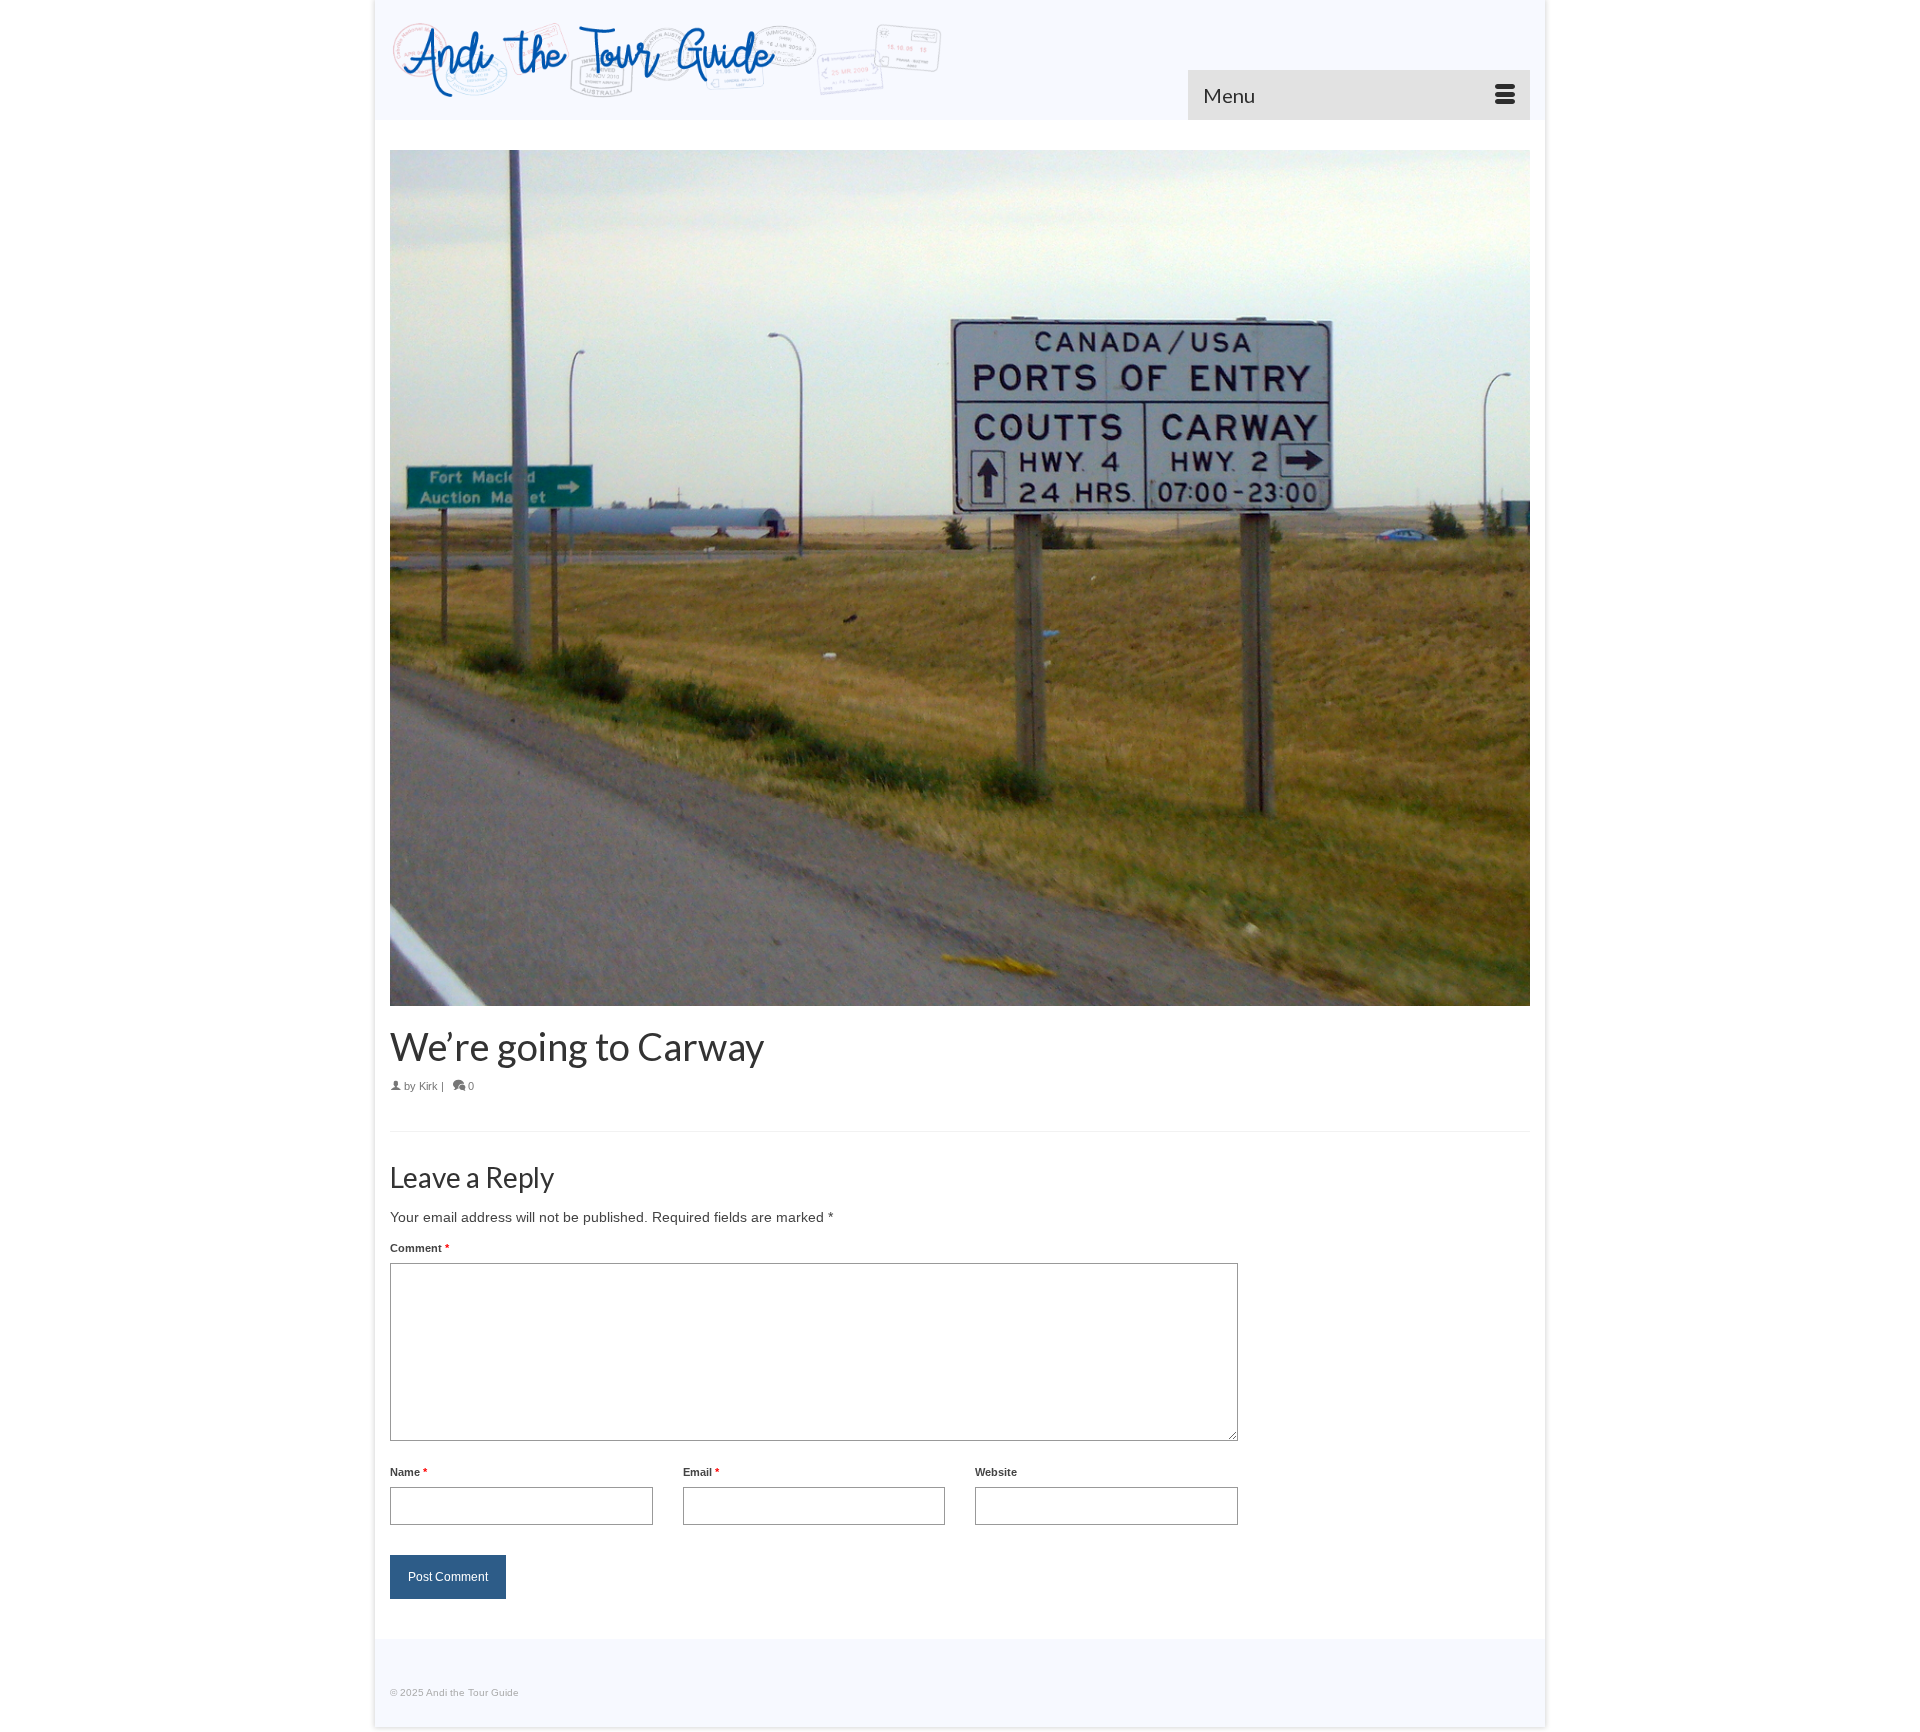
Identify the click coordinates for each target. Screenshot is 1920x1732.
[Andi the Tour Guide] (667, 60)
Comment (419, 1248)
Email (701, 1472)
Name (408, 1472)
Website (996, 1472)
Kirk (428, 1086)
